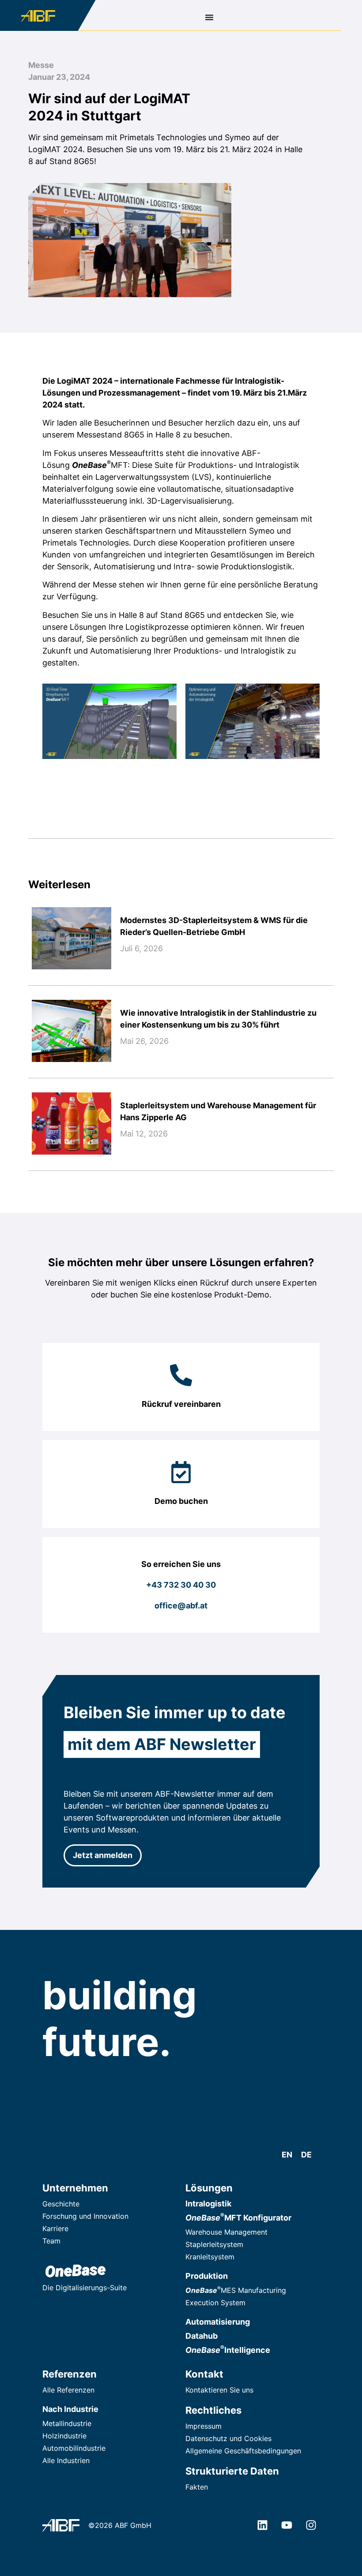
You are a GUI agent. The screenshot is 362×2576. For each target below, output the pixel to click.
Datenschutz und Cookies (228, 2438)
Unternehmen (75, 2188)
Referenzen (70, 2374)
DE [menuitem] (306, 2155)
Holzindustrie (64, 2436)
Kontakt (204, 2374)
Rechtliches (213, 2410)
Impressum (204, 2426)
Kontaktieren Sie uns (219, 2390)
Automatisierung (218, 2322)
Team (51, 2241)
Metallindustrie (67, 2423)
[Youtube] (287, 2525)
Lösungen (209, 2188)
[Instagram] (311, 2525)
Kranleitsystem (210, 2257)
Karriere (55, 2228)
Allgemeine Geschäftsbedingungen (243, 2451)
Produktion (207, 2276)
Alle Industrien (66, 2460)
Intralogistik (208, 2204)
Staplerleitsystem (214, 2244)
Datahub (202, 2336)
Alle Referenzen (68, 2390)
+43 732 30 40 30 (181, 1585)
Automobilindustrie (74, 2448)
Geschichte (61, 2204)
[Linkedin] (262, 2525)
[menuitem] (287, 2155)
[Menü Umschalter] (209, 17)
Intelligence (228, 2350)
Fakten (197, 2487)
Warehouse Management (226, 2232)
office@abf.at (181, 1606)
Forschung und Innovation (85, 2216)
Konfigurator (238, 2218)
